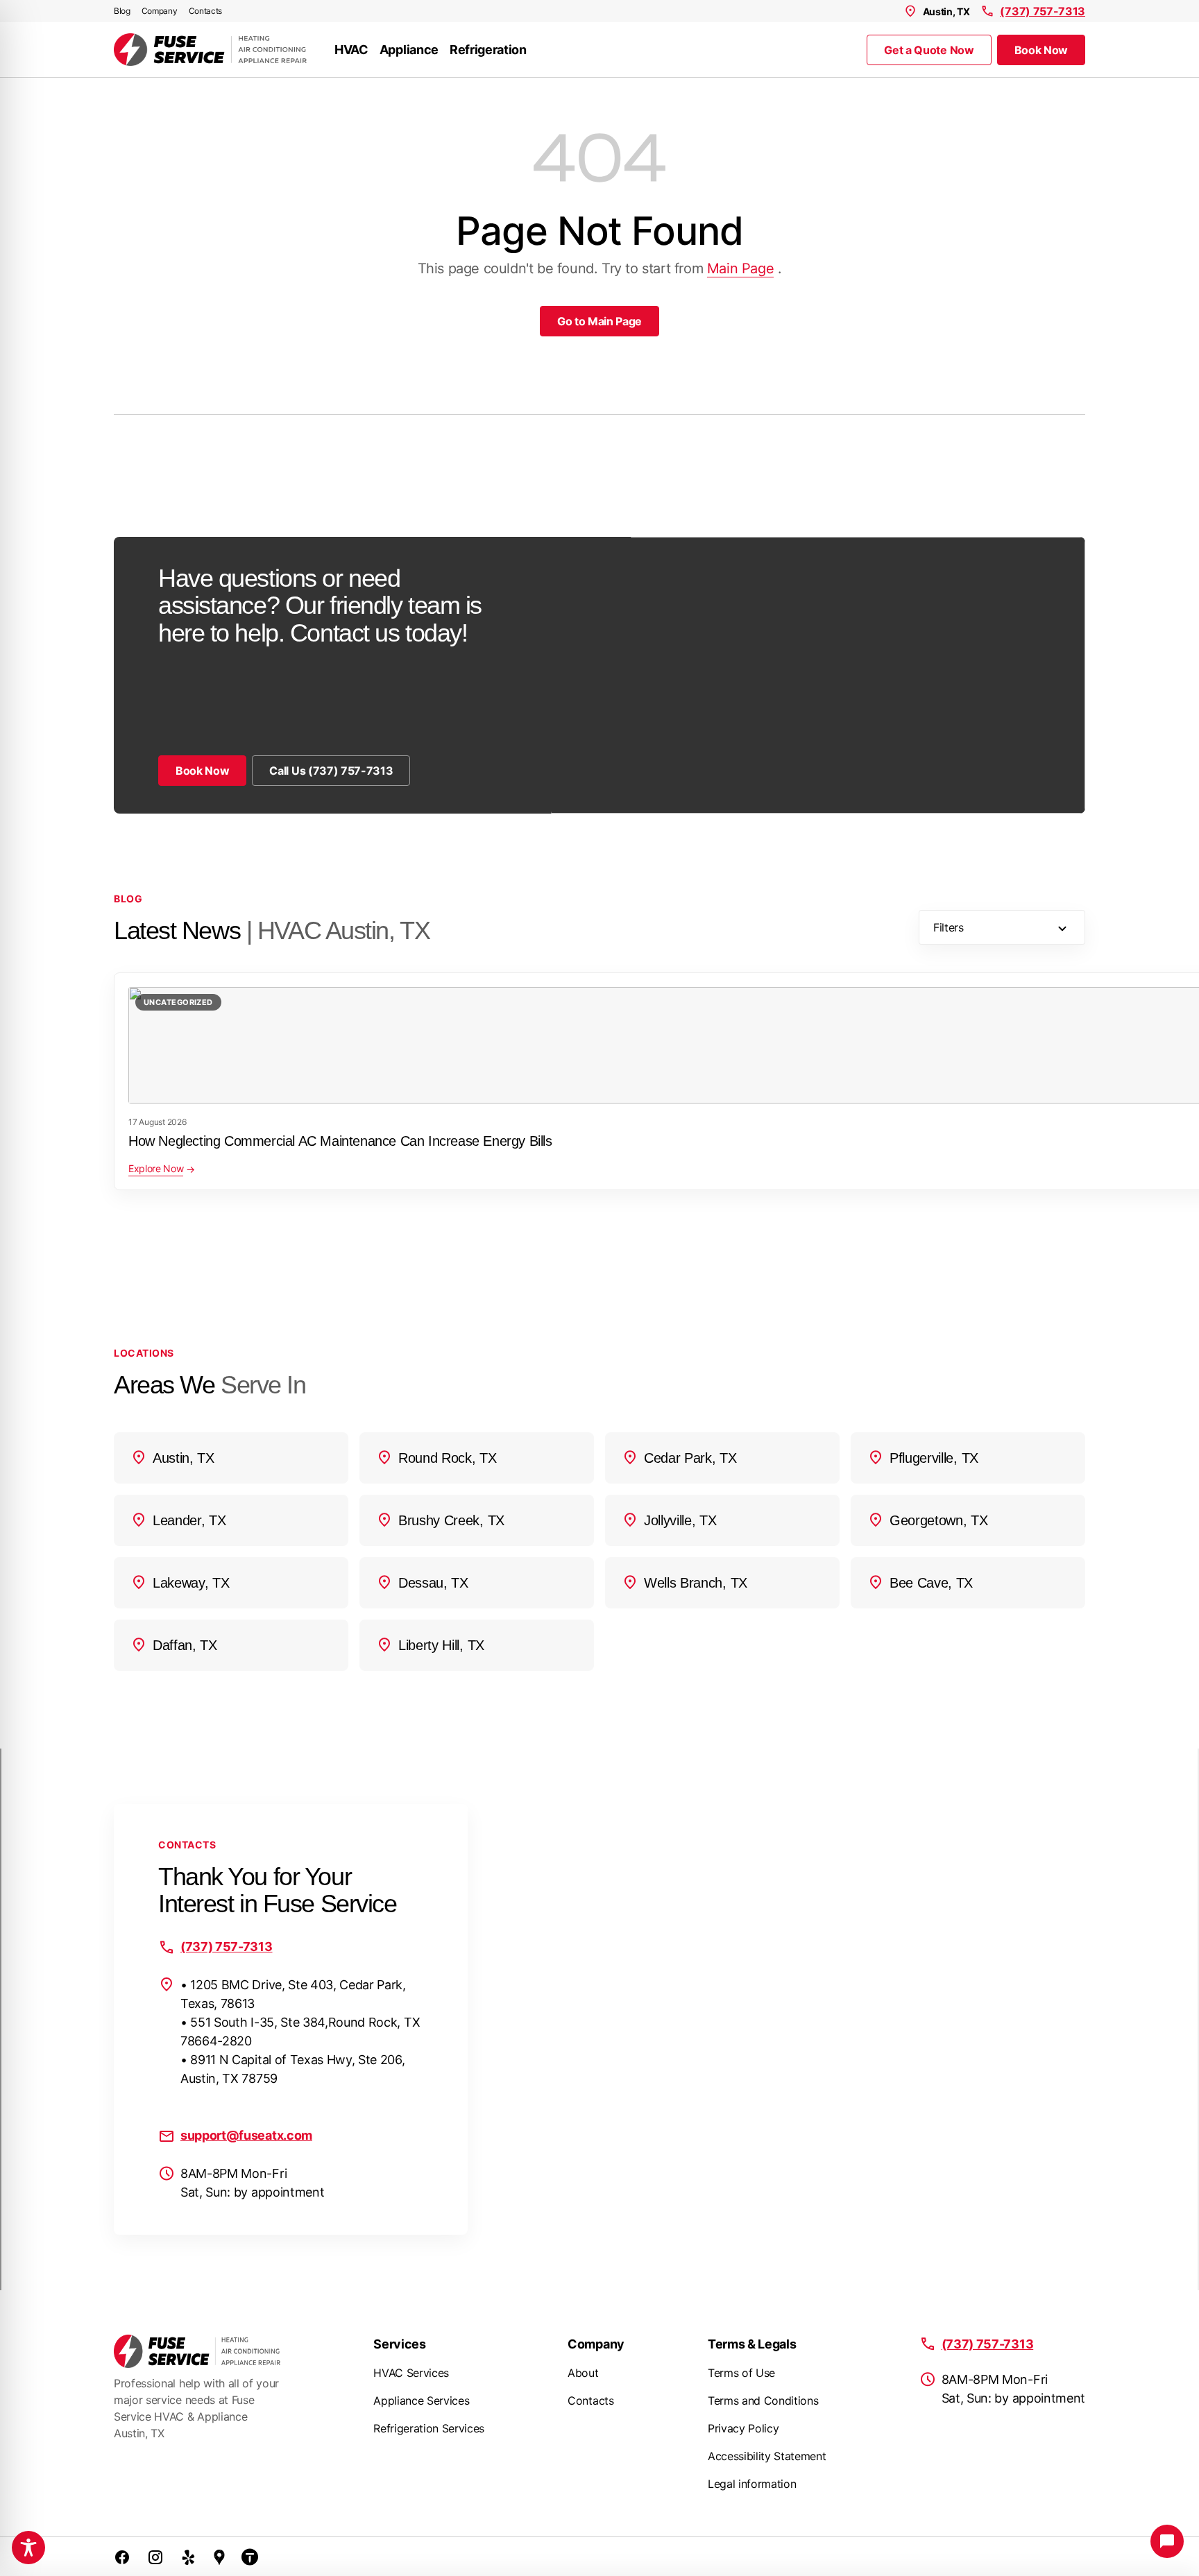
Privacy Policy (743, 2428)
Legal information (752, 2484)
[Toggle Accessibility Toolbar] (28, 2548)
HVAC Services (411, 2373)
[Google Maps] (219, 2557)
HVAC (351, 50)
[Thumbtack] (250, 2557)
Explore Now (156, 1168)
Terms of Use (741, 2373)
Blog (122, 11)
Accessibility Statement (767, 2456)
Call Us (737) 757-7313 (331, 771)
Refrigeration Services (429, 2428)
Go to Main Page (599, 321)
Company (160, 11)
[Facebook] (122, 2557)
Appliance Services (421, 2401)
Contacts (205, 11)
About (583, 2373)
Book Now (1041, 50)
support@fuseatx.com (246, 2135)
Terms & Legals (752, 2344)
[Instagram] (155, 2557)
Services (399, 2344)
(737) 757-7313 (1043, 11)
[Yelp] (189, 2557)
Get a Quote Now (929, 50)
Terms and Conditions (763, 2401)
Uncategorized (178, 1002)
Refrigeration (488, 50)
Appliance (409, 50)
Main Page (740, 268)
